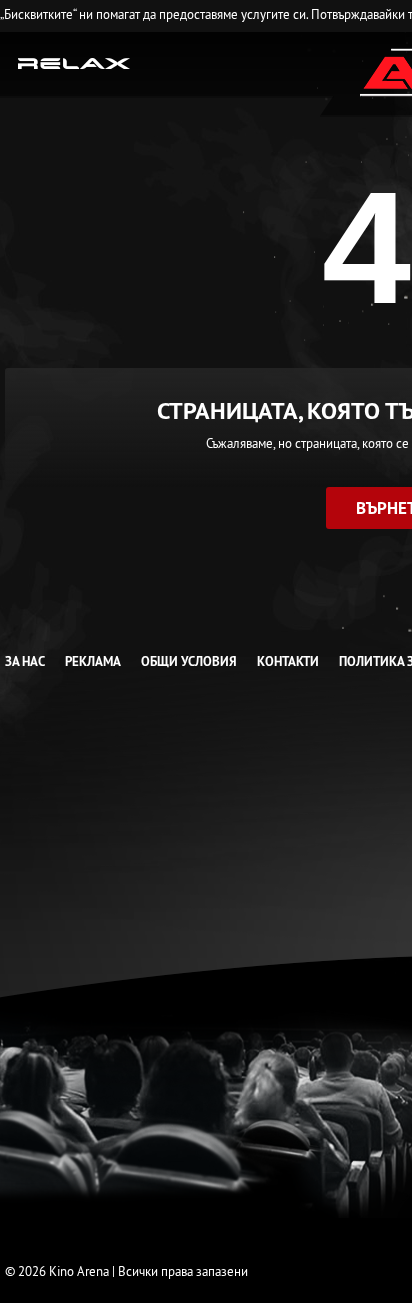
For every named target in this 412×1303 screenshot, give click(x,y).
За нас (25, 661)
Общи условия (189, 661)
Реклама (93, 661)
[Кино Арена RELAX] (74, 62)
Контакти (288, 661)
